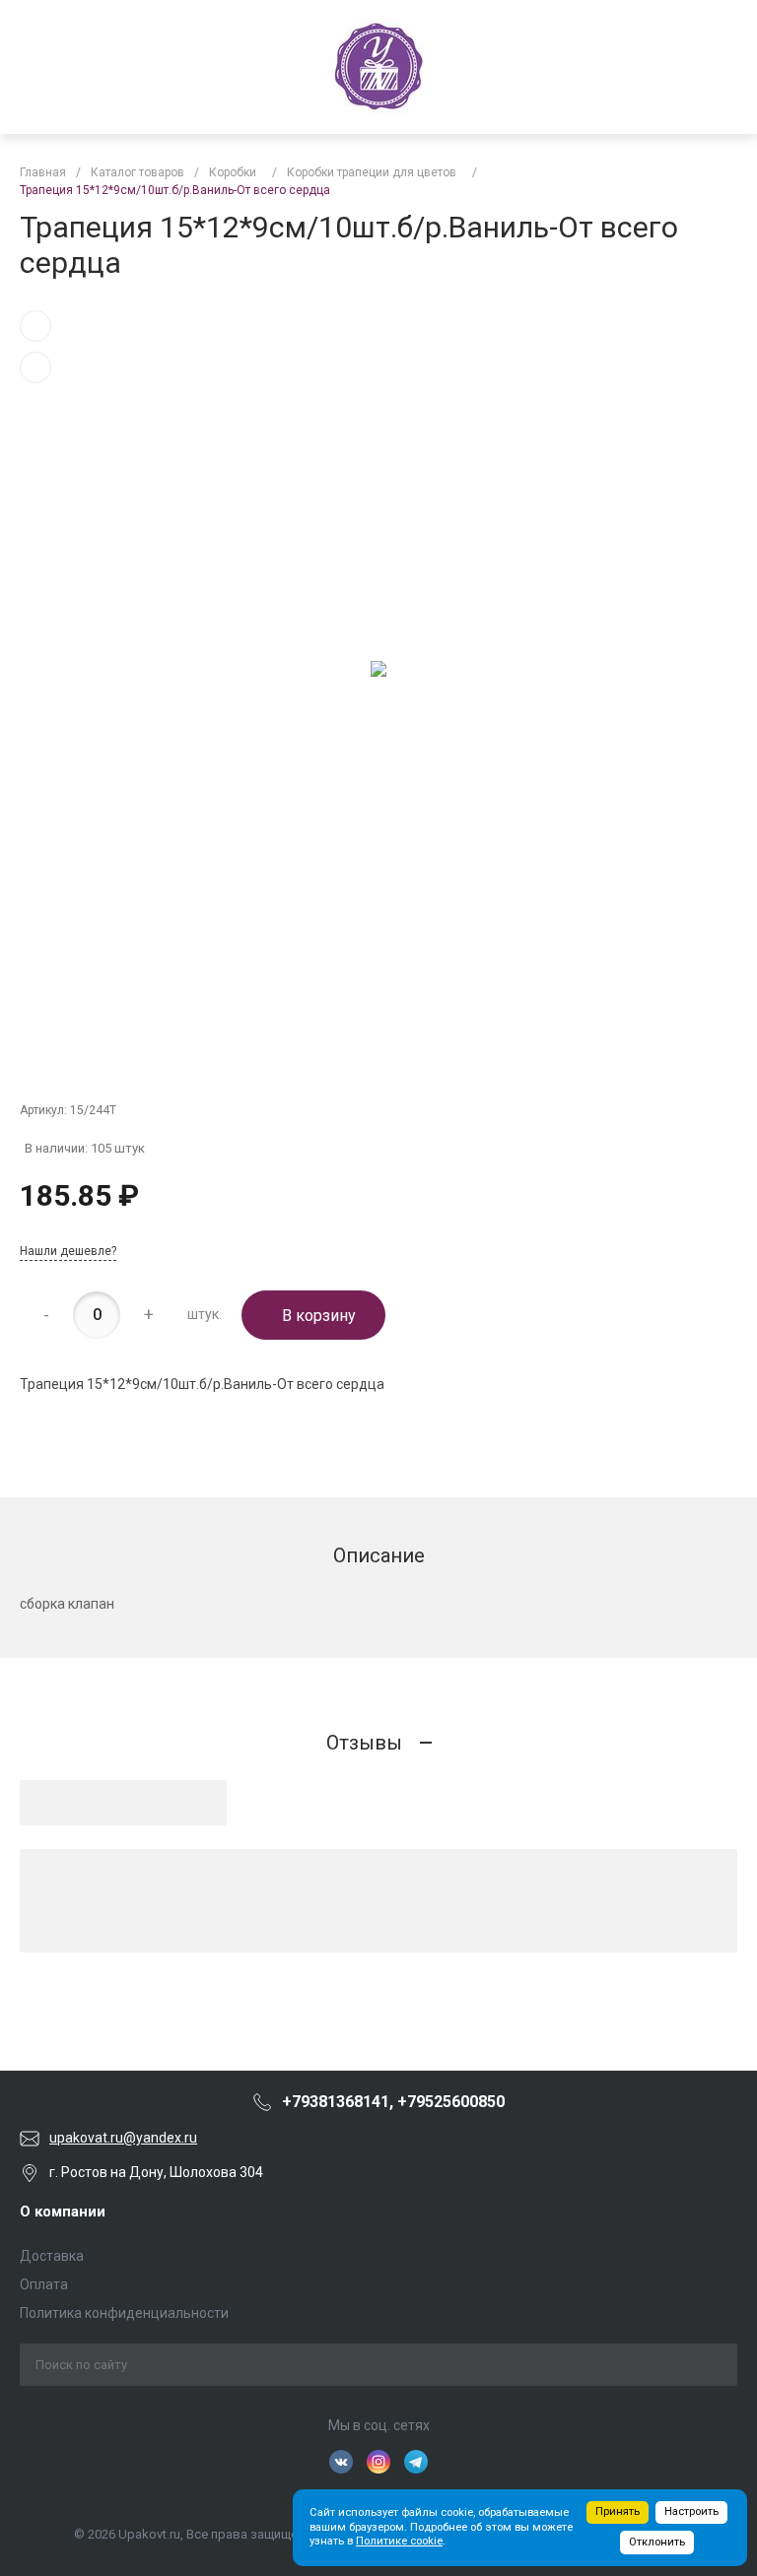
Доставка (52, 2256)
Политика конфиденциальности (124, 2313)
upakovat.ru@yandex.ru (123, 2138)
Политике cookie (399, 2541)
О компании (63, 2212)
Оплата (44, 2284)
